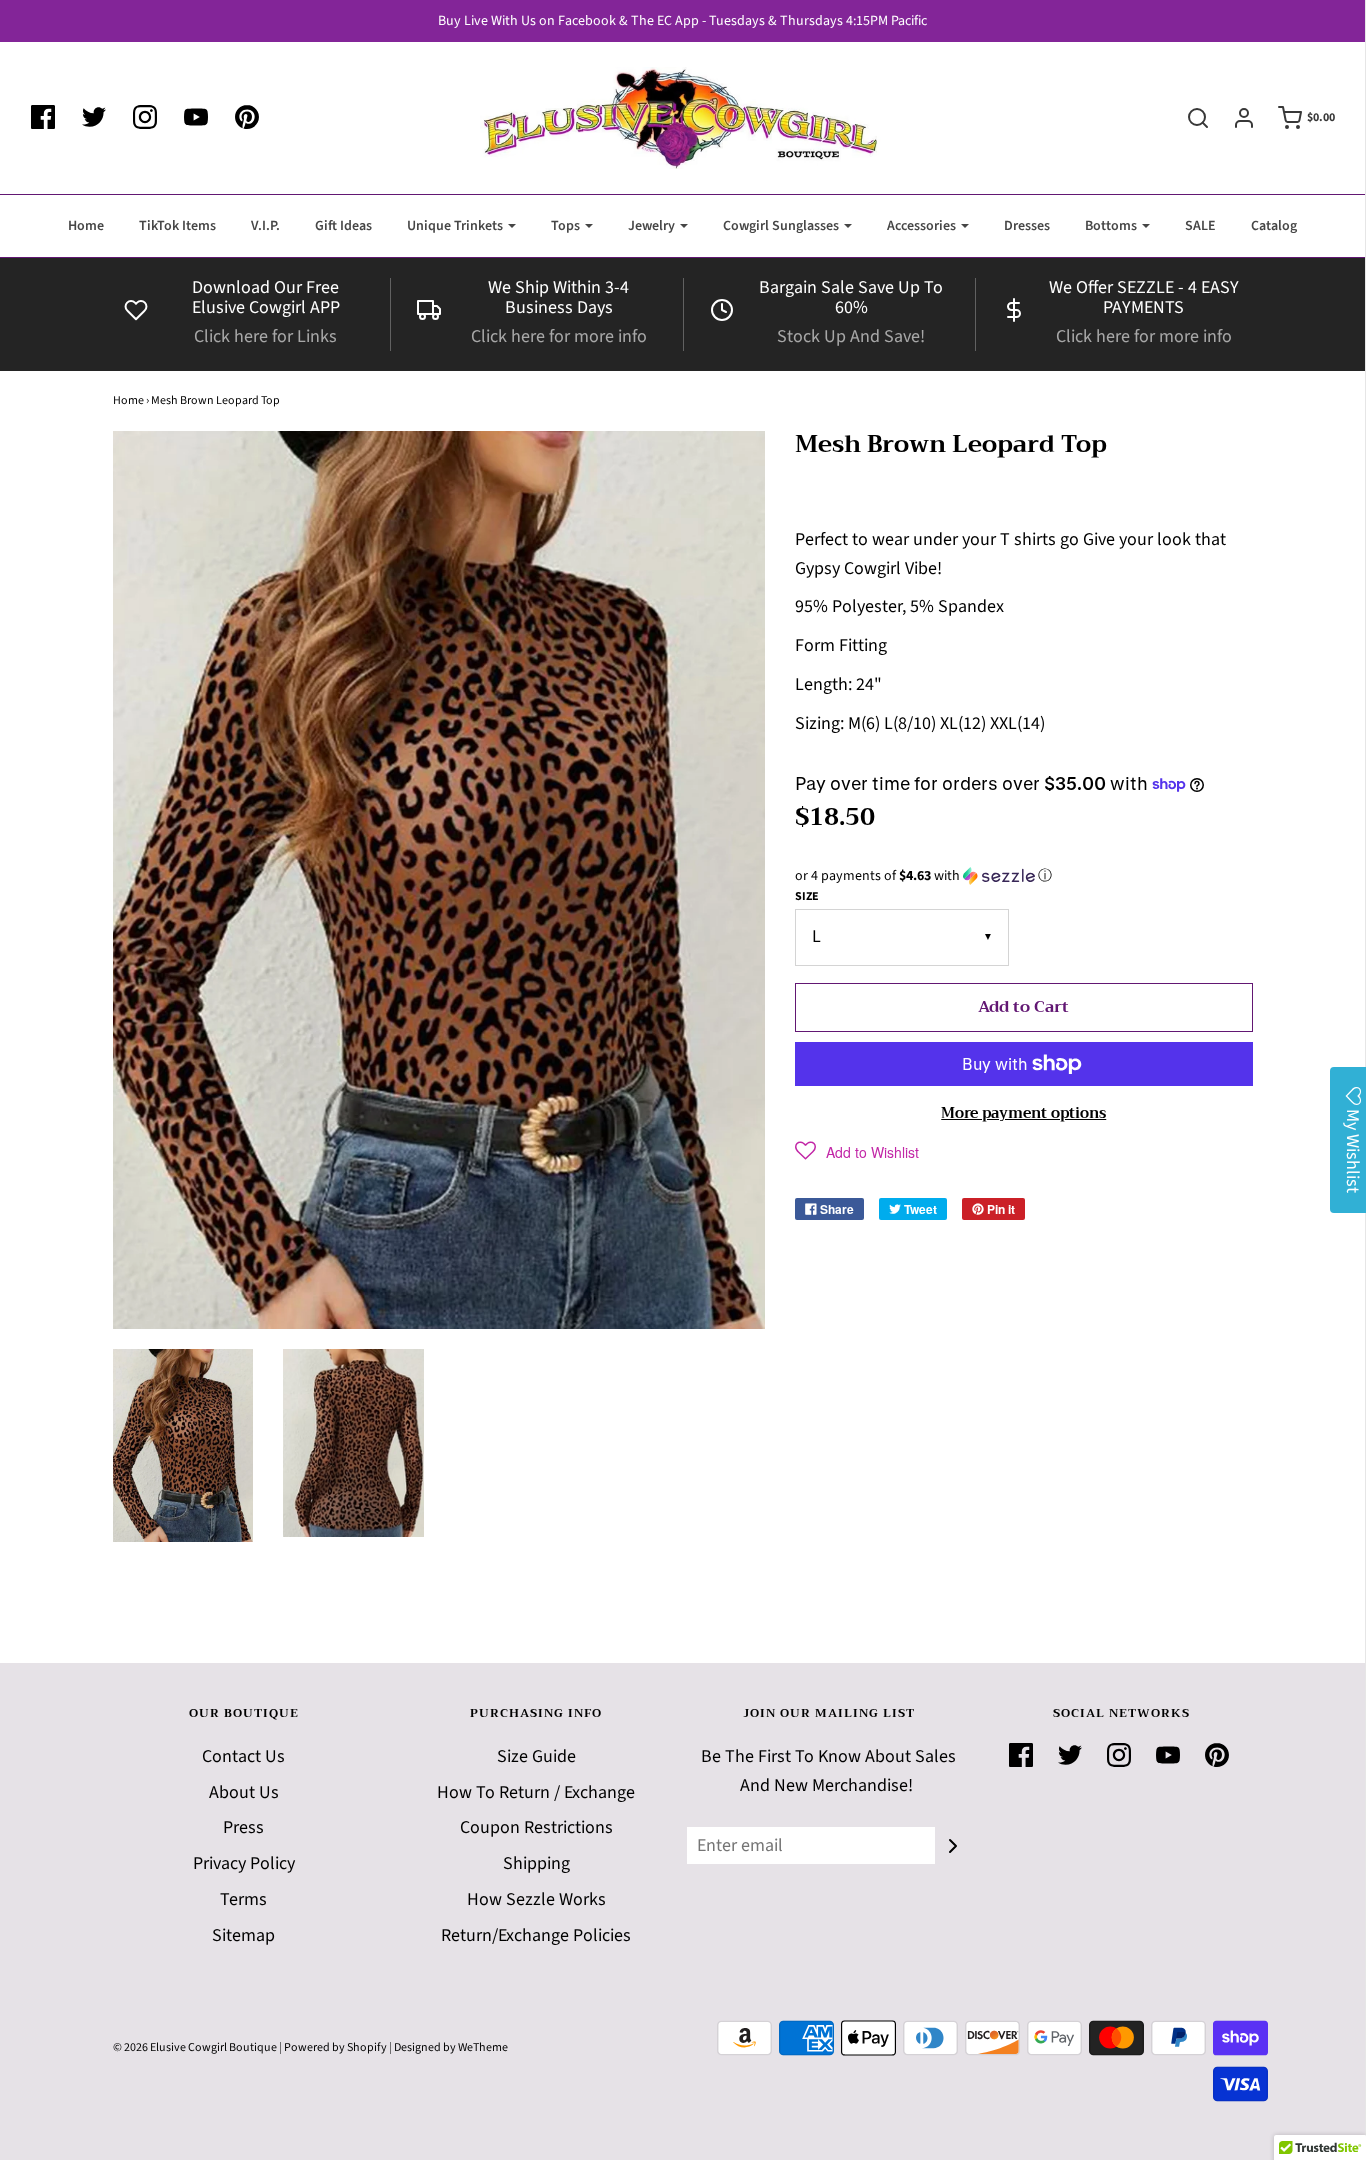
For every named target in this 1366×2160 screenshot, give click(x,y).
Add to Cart (1023, 1007)
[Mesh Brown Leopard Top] (183, 1446)
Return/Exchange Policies (536, 1935)
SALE (1200, 226)
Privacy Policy (244, 1863)
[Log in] (1234, 118)
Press (243, 1827)
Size (807, 896)
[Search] (1188, 118)
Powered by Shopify (335, 2047)
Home (86, 226)
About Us (244, 1792)
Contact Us (243, 1756)
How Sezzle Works (536, 1899)
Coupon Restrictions (536, 1827)
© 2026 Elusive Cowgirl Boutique (195, 2047)
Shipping (536, 1863)
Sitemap (243, 1935)
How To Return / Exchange (536, 1792)
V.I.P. (265, 226)
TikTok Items (177, 226)
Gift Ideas (343, 226)
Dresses (1027, 226)
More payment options (1023, 1113)
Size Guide (536, 1756)
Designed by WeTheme (451, 2047)
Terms (243, 1899)
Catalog (1274, 226)
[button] (1024, 876)
